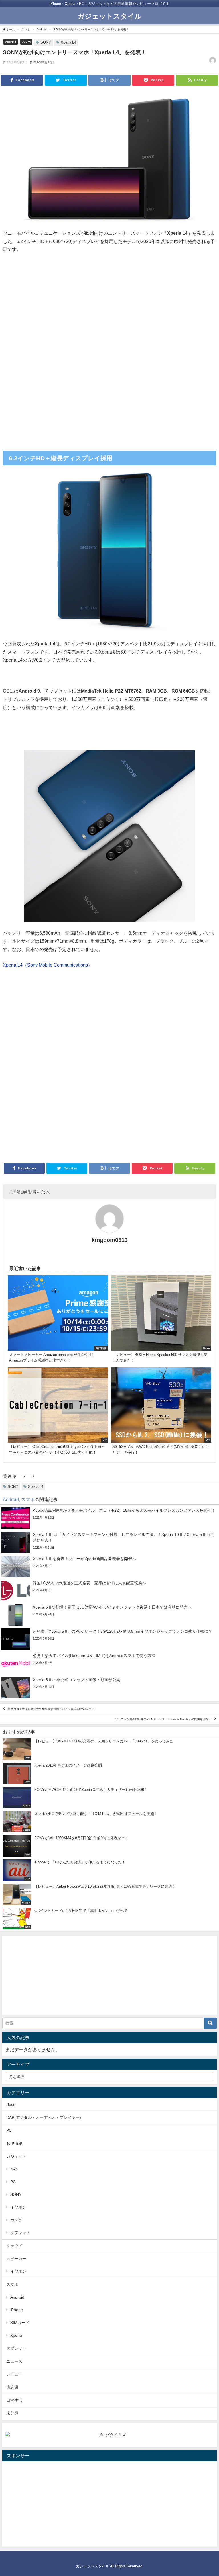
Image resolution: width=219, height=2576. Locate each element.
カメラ (16, 2220)
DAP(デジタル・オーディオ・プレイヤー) (44, 2117)
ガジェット (16, 2156)
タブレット (20, 2233)
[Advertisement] (109, 304)
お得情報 (14, 2143)
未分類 (12, 2413)
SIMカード (20, 2323)
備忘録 (12, 2387)
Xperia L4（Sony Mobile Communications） (48, 965)
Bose (11, 2104)
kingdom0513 (110, 1240)
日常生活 (14, 2400)
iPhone (17, 2310)
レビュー (14, 2374)
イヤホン (18, 2207)
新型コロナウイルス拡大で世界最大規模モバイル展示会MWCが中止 (51, 1709)
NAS (14, 2169)
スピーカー (16, 2259)
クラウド (14, 2246)
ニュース (14, 2361)
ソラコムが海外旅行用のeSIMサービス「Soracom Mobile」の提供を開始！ (163, 1719)
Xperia (16, 2335)
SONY (46, 42)
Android (11, 42)
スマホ (26, 42)
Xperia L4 (68, 42)
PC (9, 2130)
